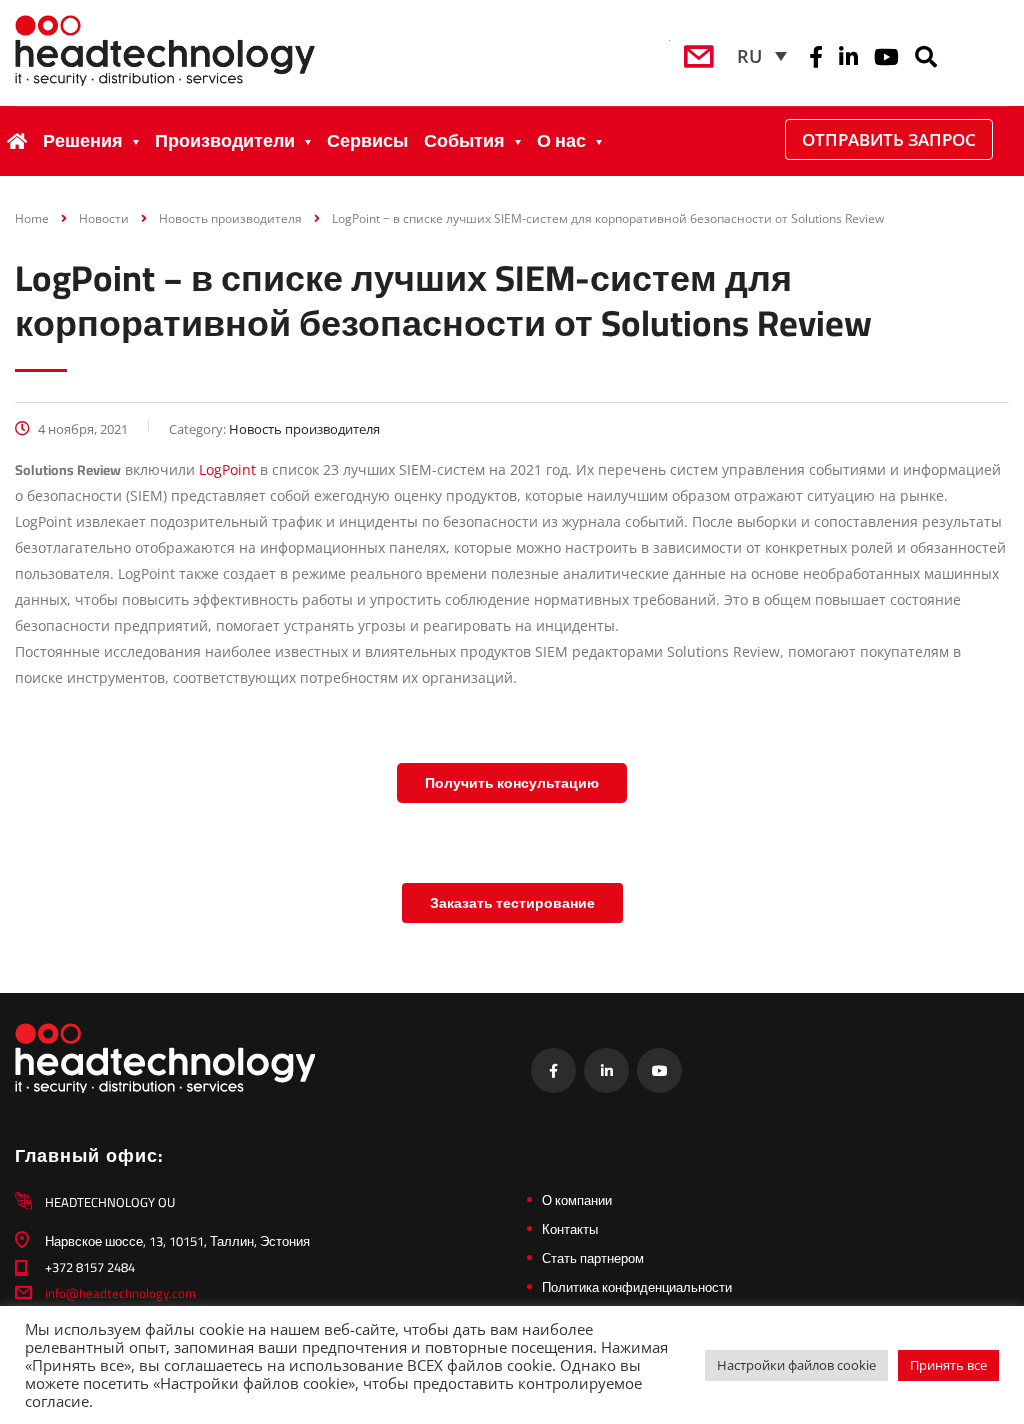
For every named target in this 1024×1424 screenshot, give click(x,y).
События (464, 140)
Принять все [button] (948, 1365)
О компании (577, 1200)
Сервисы (367, 140)
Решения (83, 140)
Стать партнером (593, 1258)
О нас (561, 140)
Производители (225, 140)
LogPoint (227, 469)
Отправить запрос (889, 139)
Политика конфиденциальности (637, 1287)
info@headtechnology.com (120, 1293)
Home (32, 218)
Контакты (570, 1229)
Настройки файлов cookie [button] (796, 1365)
